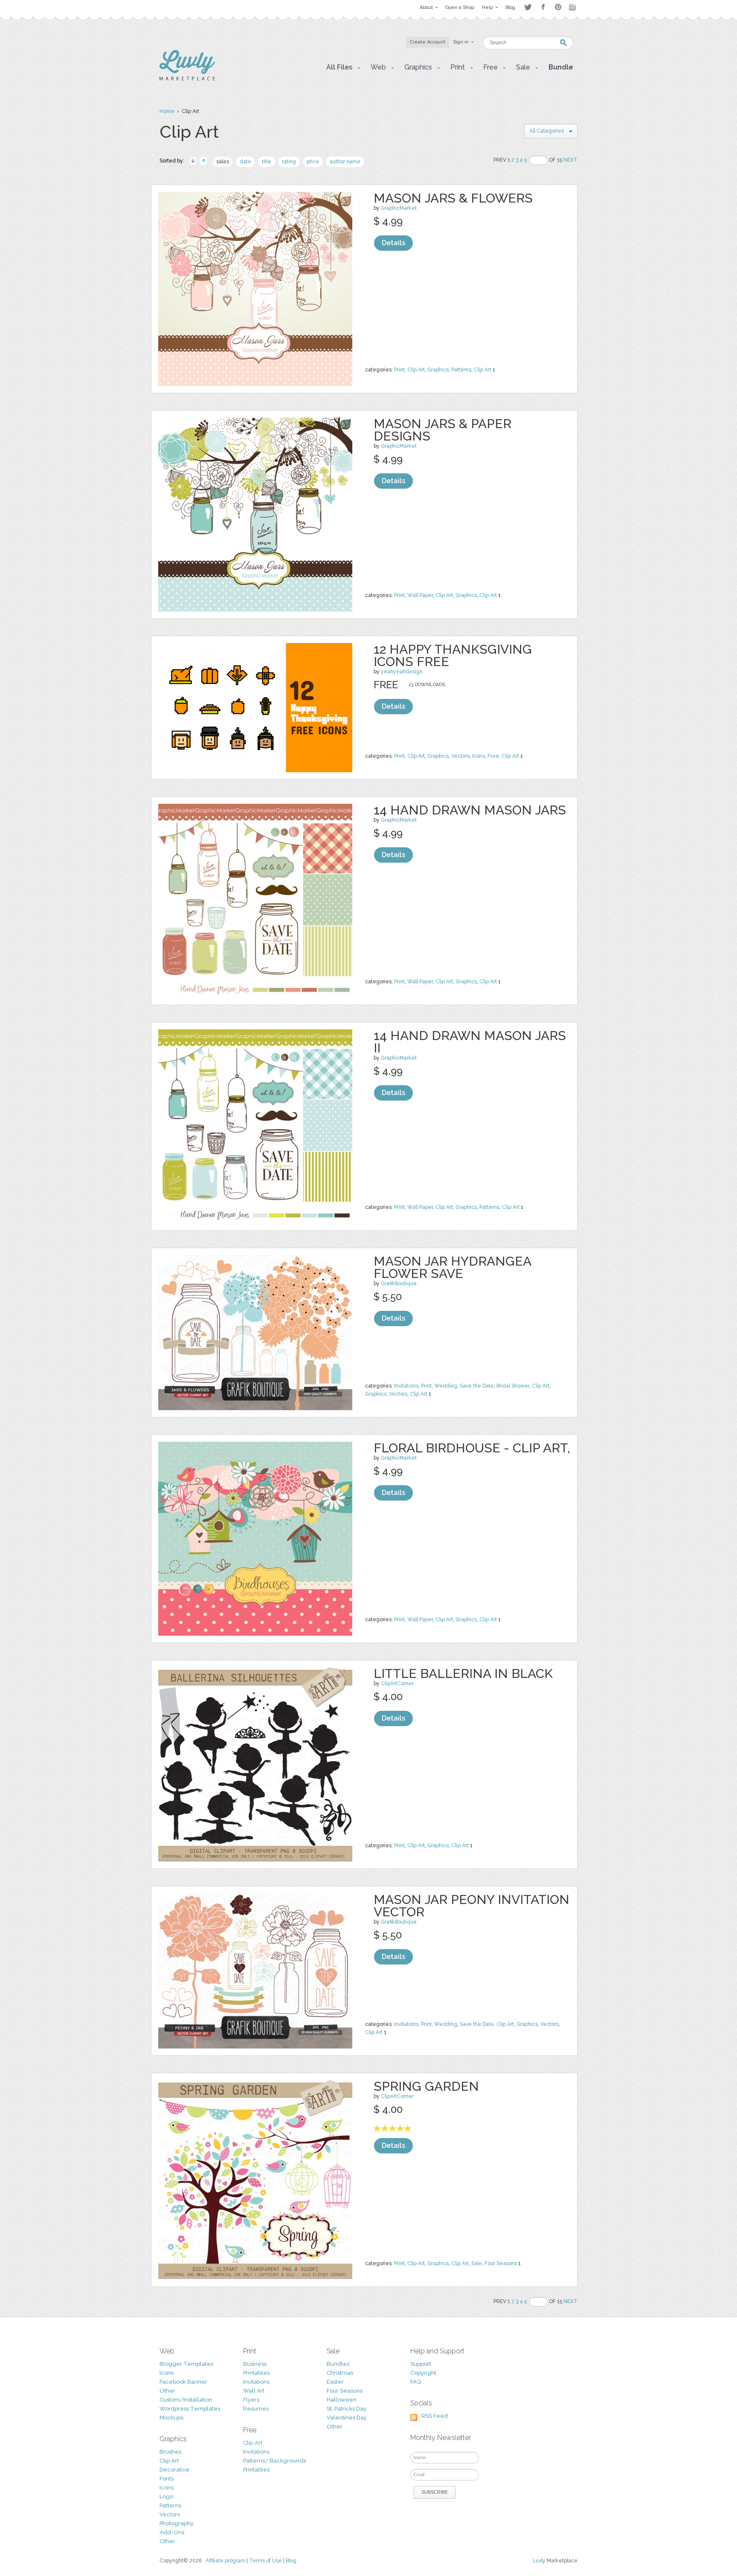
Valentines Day (347, 2418)
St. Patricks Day (347, 2409)
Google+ (573, 7)
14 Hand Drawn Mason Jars (470, 810)
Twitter (528, 7)
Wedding (446, 1386)
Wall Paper (420, 595)
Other (167, 2391)
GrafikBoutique (399, 1284)
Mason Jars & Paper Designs (442, 430)
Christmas (340, 2373)
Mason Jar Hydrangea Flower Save (452, 1267)
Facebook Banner (183, 2382)
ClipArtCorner (397, 1684)
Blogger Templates (186, 2364)
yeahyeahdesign (402, 672)
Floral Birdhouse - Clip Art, (472, 1448)
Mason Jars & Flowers (453, 198)
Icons (479, 756)
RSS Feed (435, 2416)
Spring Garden (426, 2086)
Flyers (251, 2400)
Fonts (167, 2479)
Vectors (460, 756)
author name (345, 162)
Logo (166, 2496)
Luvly (539, 2561)
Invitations (406, 1386)
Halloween (342, 2400)
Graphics (438, 370)
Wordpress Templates (190, 2409)
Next (570, 160)
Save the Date (477, 1386)
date (245, 162)
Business (255, 2364)
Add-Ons (172, 2532)
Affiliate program (225, 2561)
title (267, 162)
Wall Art (254, 2391)
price (313, 162)
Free (493, 756)
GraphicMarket (399, 208)
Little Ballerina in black (463, 1673)
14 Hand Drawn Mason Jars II (470, 1042)
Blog (291, 2561)
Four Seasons (501, 2263)
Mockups (171, 2418)
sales (223, 162)
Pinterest (558, 7)
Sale (477, 2263)
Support (421, 2364)
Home (167, 111)
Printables (256, 2373)
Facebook (543, 7)
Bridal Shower (513, 1386)
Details (393, 243)
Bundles (338, 2364)
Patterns (461, 370)
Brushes (170, 2452)
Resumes (256, 2409)
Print (399, 370)
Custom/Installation (186, 2400)
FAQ (416, 2382)
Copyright (423, 2373)
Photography (177, 2523)
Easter (335, 2382)
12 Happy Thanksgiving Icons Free (453, 655)
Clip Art (416, 370)
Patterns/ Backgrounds (274, 2461)
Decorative (174, 2470)
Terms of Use (265, 2561)
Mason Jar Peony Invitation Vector (472, 1906)
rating (289, 162)
